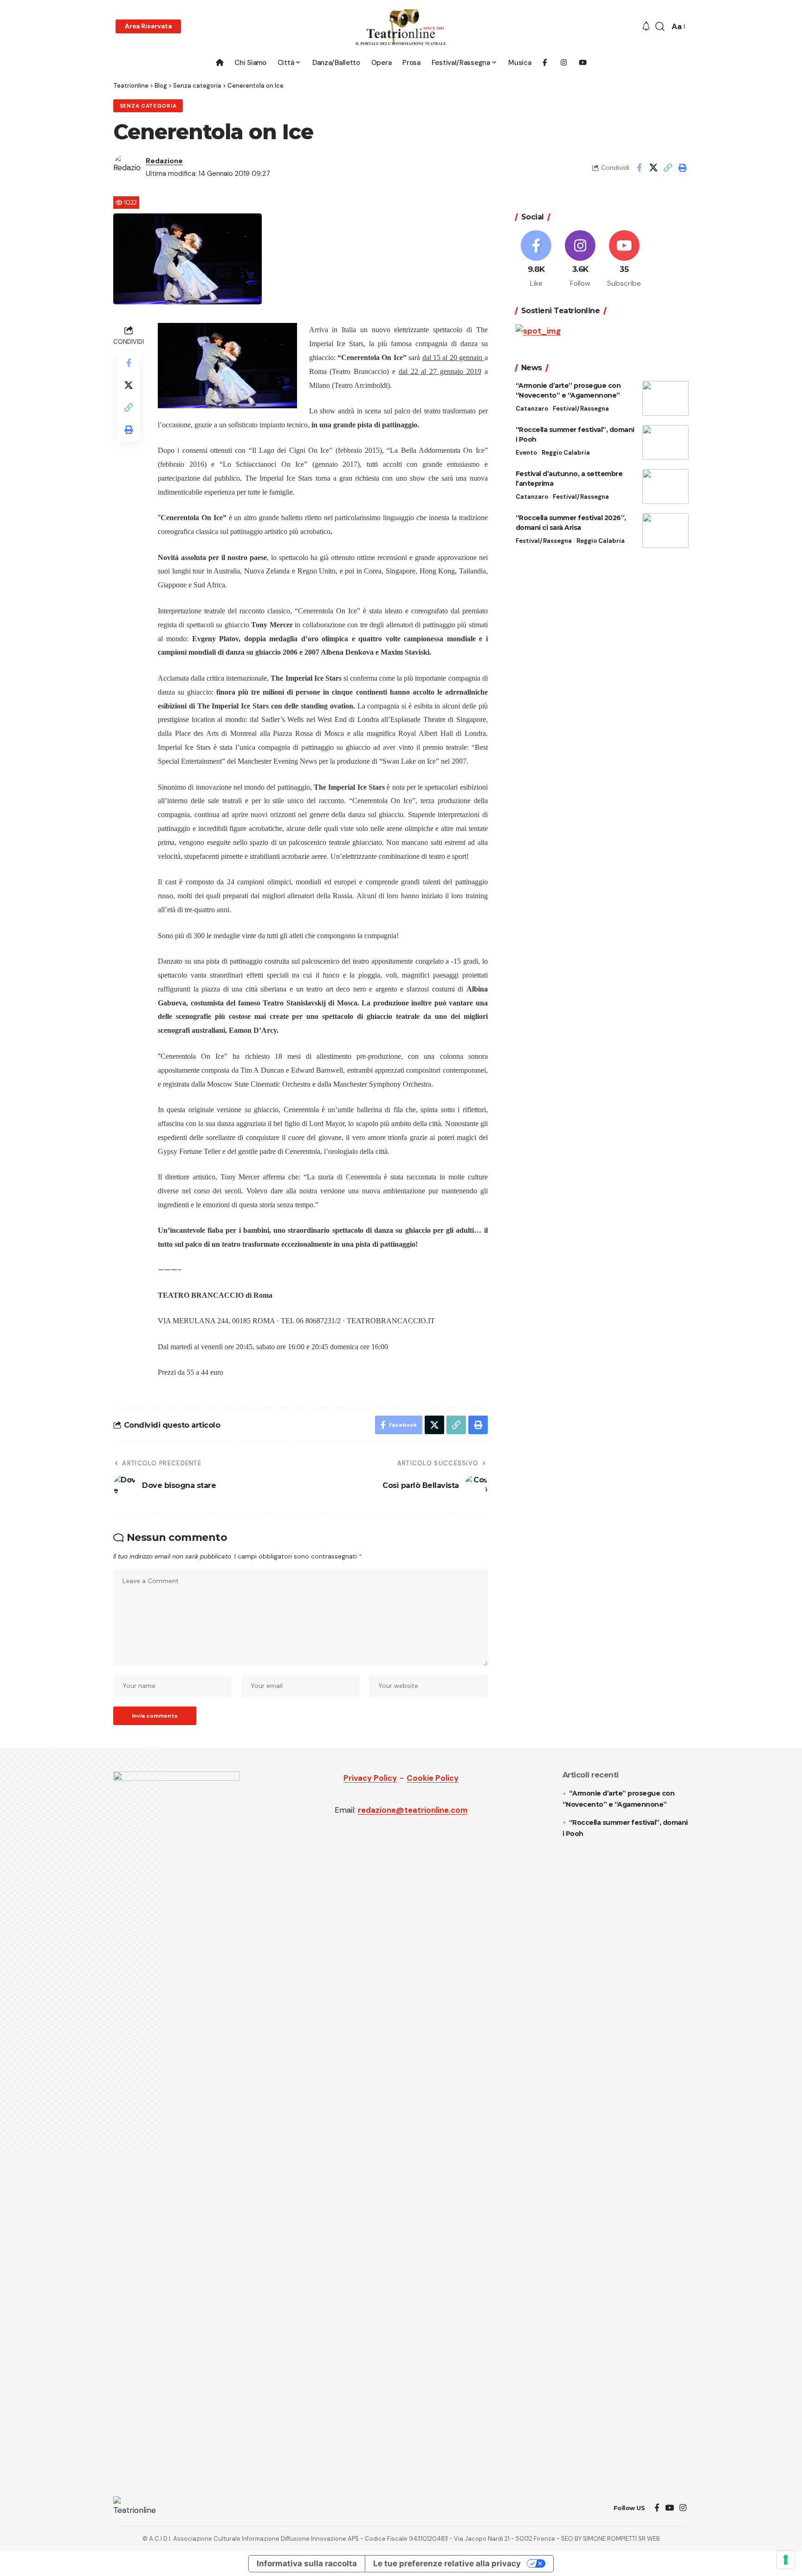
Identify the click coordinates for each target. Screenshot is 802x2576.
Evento (526, 453)
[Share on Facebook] (639, 167)
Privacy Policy (370, 1778)
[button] (148, 26)
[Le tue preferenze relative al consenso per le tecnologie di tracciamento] (786, 2560)
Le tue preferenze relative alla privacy (447, 2563)
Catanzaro (532, 409)
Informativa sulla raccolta (307, 2563)
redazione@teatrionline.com (413, 1810)
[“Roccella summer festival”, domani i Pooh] (666, 442)
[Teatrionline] (401, 27)
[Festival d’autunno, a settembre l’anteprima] (666, 486)
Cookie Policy (433, 1778)
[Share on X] (653, 167)
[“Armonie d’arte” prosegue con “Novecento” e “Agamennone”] (666, 398)
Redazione (164, 161)
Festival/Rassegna (581, 409)
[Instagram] (580, 259)
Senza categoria (148, 106)
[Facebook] (537, 259)
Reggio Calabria (566, 453)
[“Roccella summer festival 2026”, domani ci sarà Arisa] (666, 531)
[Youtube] (624, 259)
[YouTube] (669, 2508)
